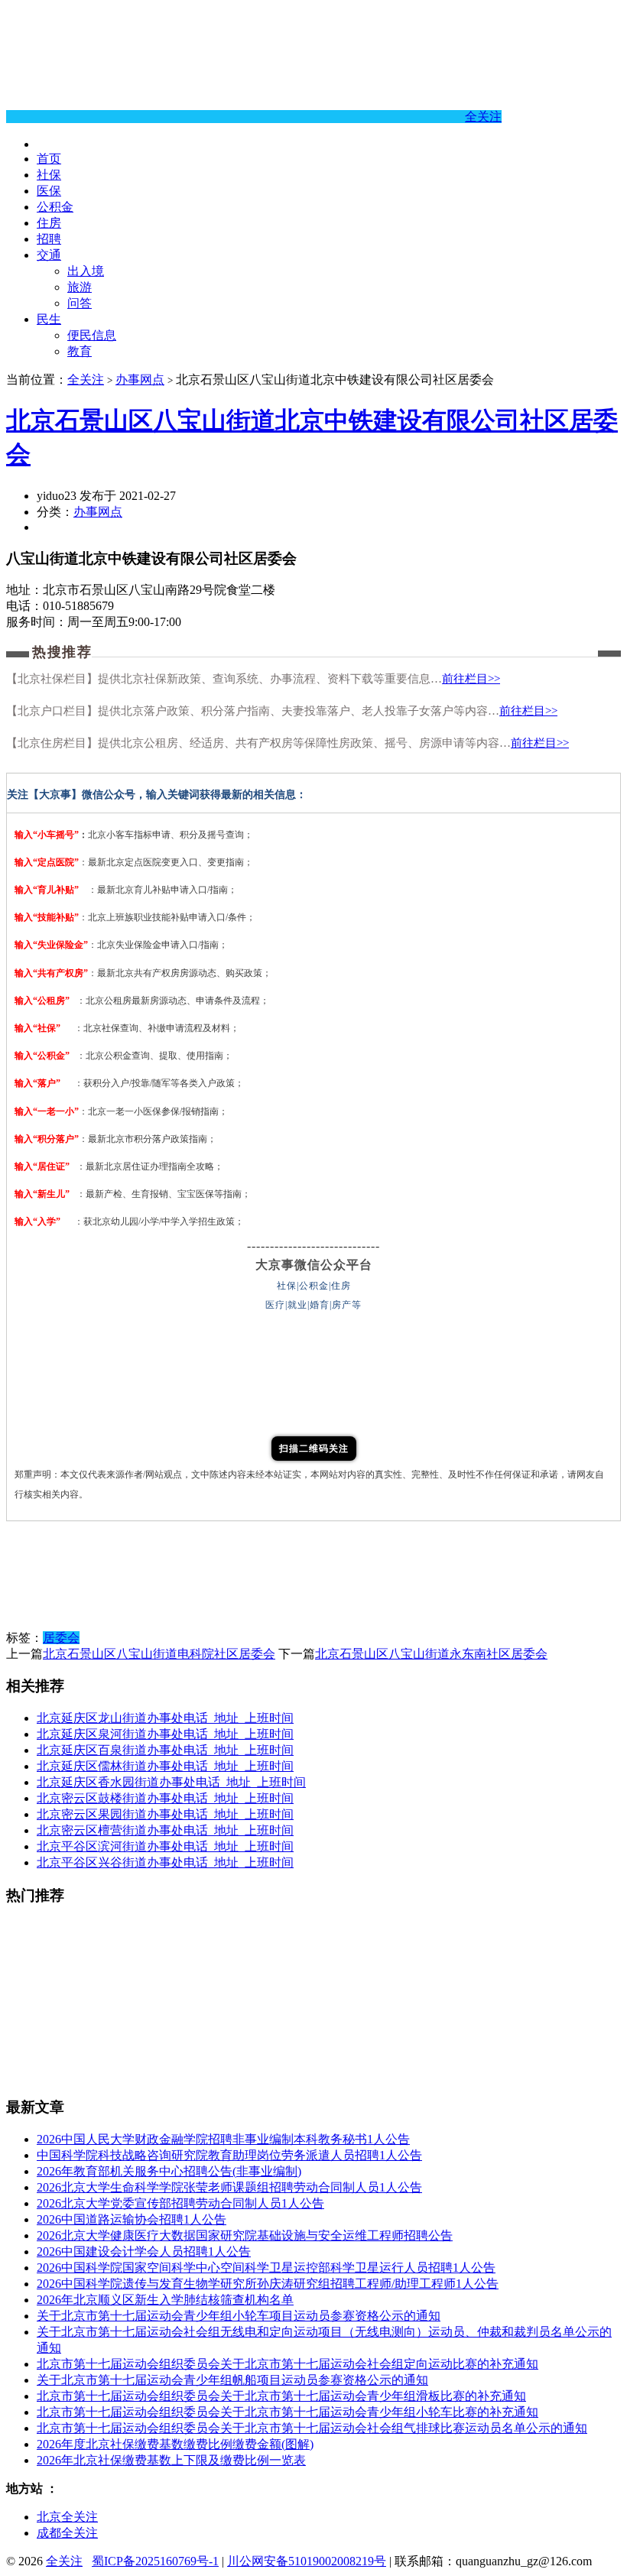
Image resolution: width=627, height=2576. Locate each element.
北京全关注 (67, 2517)
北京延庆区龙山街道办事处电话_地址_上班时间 (165, 1718)
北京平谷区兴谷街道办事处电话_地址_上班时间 (165, 1862)
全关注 (483, 117)
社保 (49, 175)
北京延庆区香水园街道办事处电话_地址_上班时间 (171, 1782)
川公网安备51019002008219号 (307, 2561)
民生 (49, 319)
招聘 (49, 239)
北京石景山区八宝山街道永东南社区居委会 (431, 1654)
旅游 (80, 287)
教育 (80, 351)
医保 (49, 191)
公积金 (55, 207)
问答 (80, 303)
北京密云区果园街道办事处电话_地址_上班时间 (165, 1814)
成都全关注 (67, 2533)
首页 (49, 159)
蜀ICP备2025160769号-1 (155, 2561)
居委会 (61, 1638)
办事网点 (140, 380)
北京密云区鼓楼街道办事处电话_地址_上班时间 (165, 1798)
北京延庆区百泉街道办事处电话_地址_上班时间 (165, 1750)
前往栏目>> (471, 679)
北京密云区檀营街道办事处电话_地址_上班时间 (165, 1830)
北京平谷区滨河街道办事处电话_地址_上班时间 (165, 1846)
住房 (49, 223)
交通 (49, 255)
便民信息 (92, 335)
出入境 (86, 271)
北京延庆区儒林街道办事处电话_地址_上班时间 (165, 1766)
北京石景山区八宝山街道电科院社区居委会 (159, 1654)
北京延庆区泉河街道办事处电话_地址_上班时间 (165, 1734)
